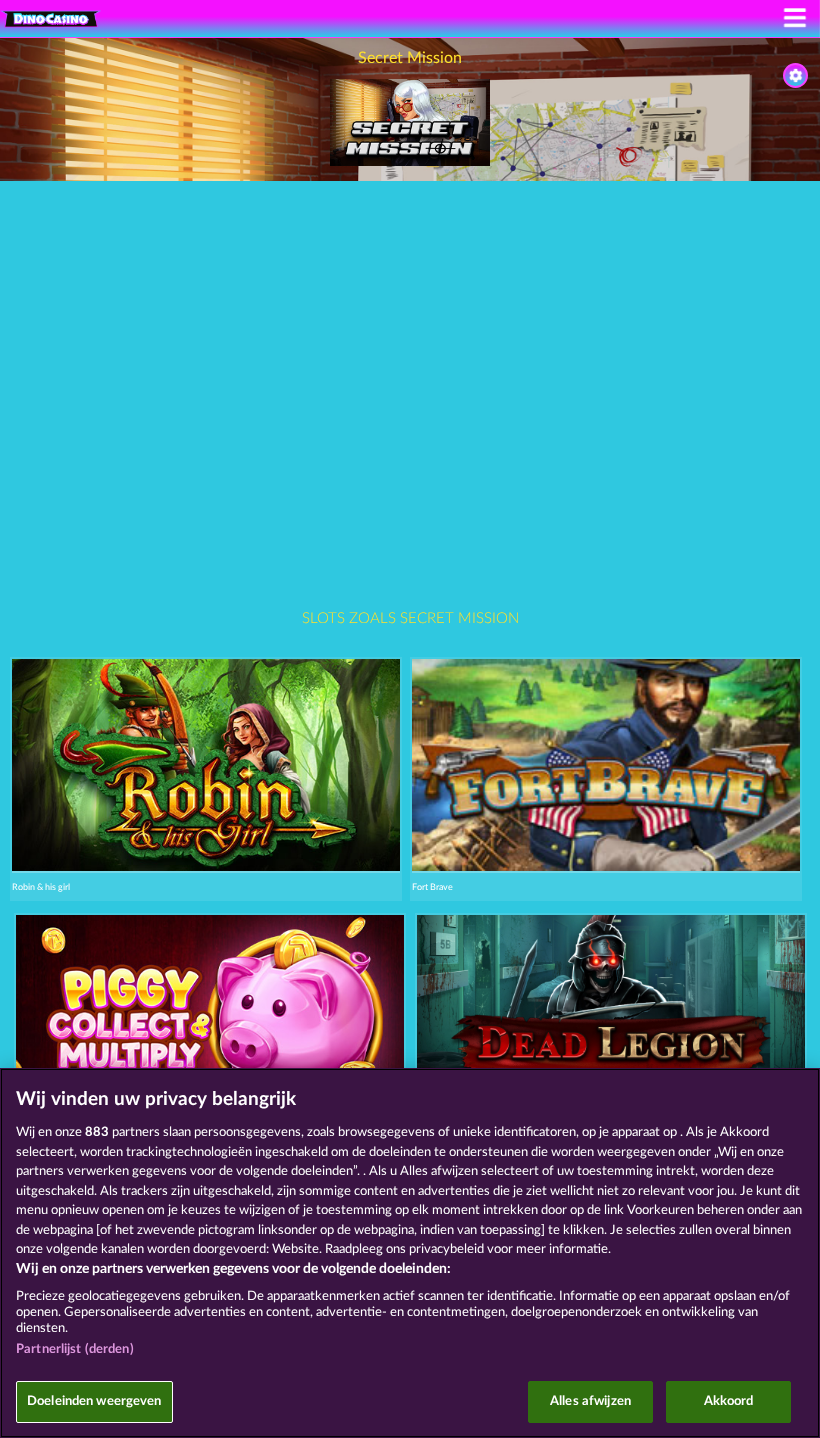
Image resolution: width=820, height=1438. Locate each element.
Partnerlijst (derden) (75, 1349)
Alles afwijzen (590, 1401)
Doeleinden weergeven (94, 1401)
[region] (410, 1253)
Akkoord (729, 1401)
